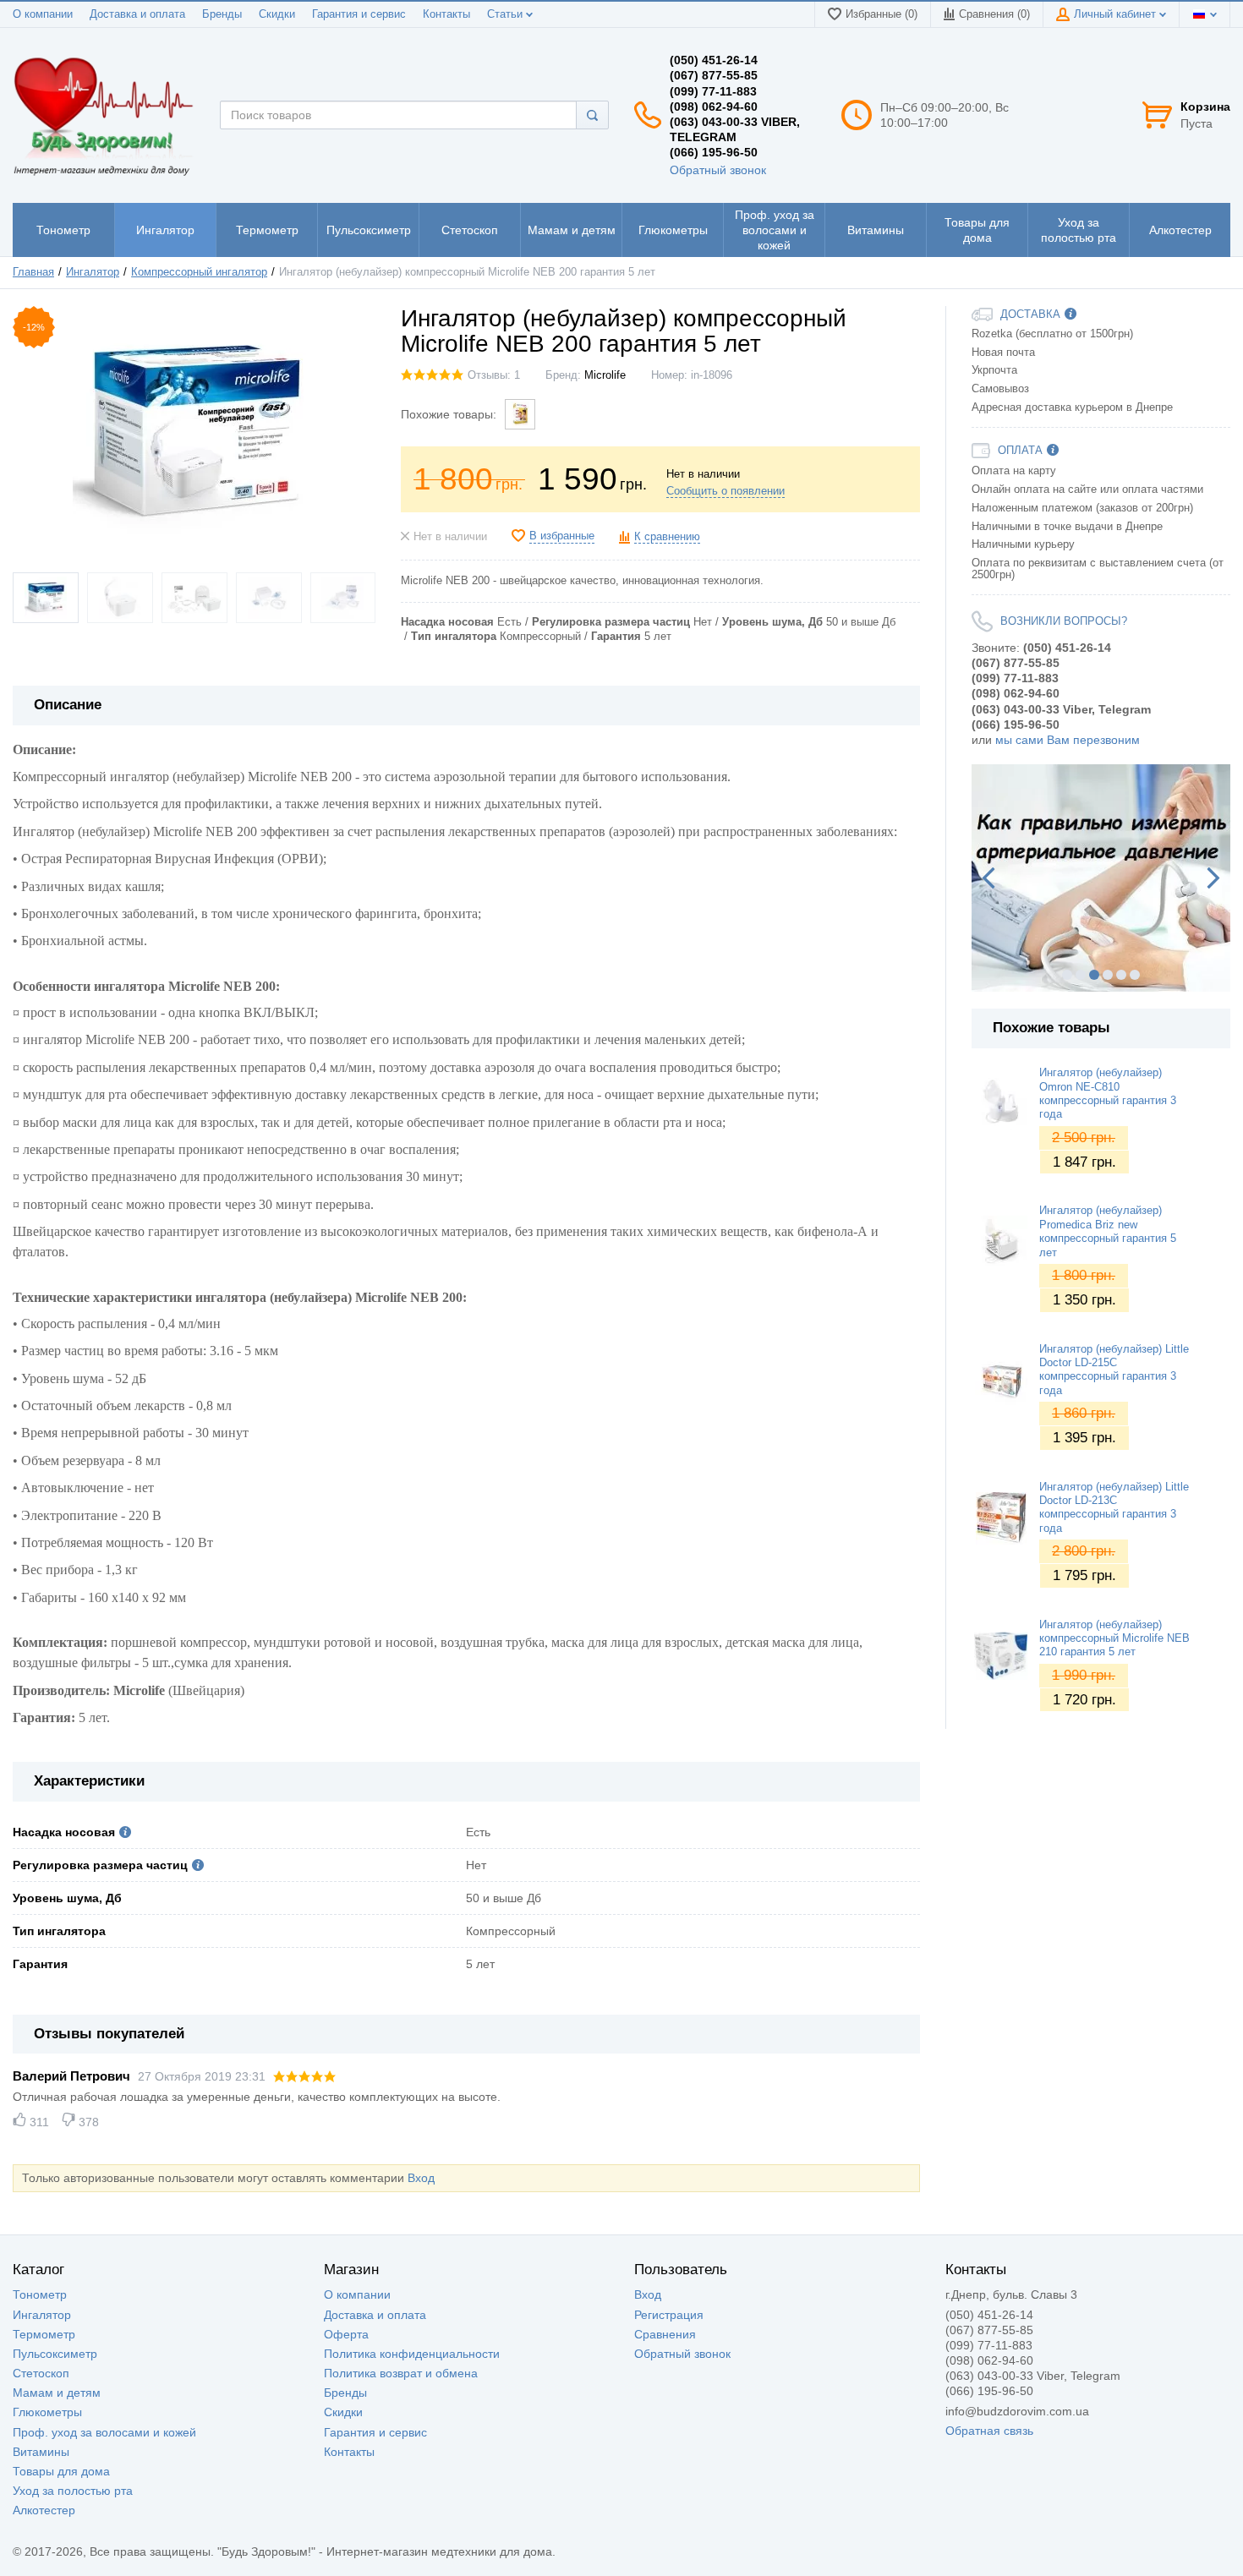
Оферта (346, 2334)
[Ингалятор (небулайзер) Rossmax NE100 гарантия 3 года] (520, 414)
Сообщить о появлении (726, 491)
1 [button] (1067, 975)
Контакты (446, 14)
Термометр (44, 2334)
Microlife (605, 375)
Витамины (41, 2452)
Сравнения (665, 2334)
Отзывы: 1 (494, 375)
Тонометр (40, 2294)
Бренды (222, 14)
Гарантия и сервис (359, 14)
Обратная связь (989, 2431)
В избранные (562, 536)
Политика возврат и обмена (401, 2373)
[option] (1101, 878)
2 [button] (1081, 975)
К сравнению (667, 537)
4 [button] (1108, 975)
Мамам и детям (57, 2393)
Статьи (507, 14)
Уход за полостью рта (73, 2491)
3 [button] (1094, 975)
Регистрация (669, 2315)
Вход (421, 2178)
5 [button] (1121, 975)
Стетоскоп (41, 2373)
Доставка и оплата (137, 14)
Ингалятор (42, 2315)
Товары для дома (61, 2471)
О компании (43, 14)
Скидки (277, 14)
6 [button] (1135, 975)
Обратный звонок (718, 170)
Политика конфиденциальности (412, 2354)
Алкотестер (44, 2510)
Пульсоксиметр (55, 2354)
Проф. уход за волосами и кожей (104, 2432)
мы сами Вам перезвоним (1068, 740)
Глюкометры (47, 2412)
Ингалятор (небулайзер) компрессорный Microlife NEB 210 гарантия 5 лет (1114, 1639)
